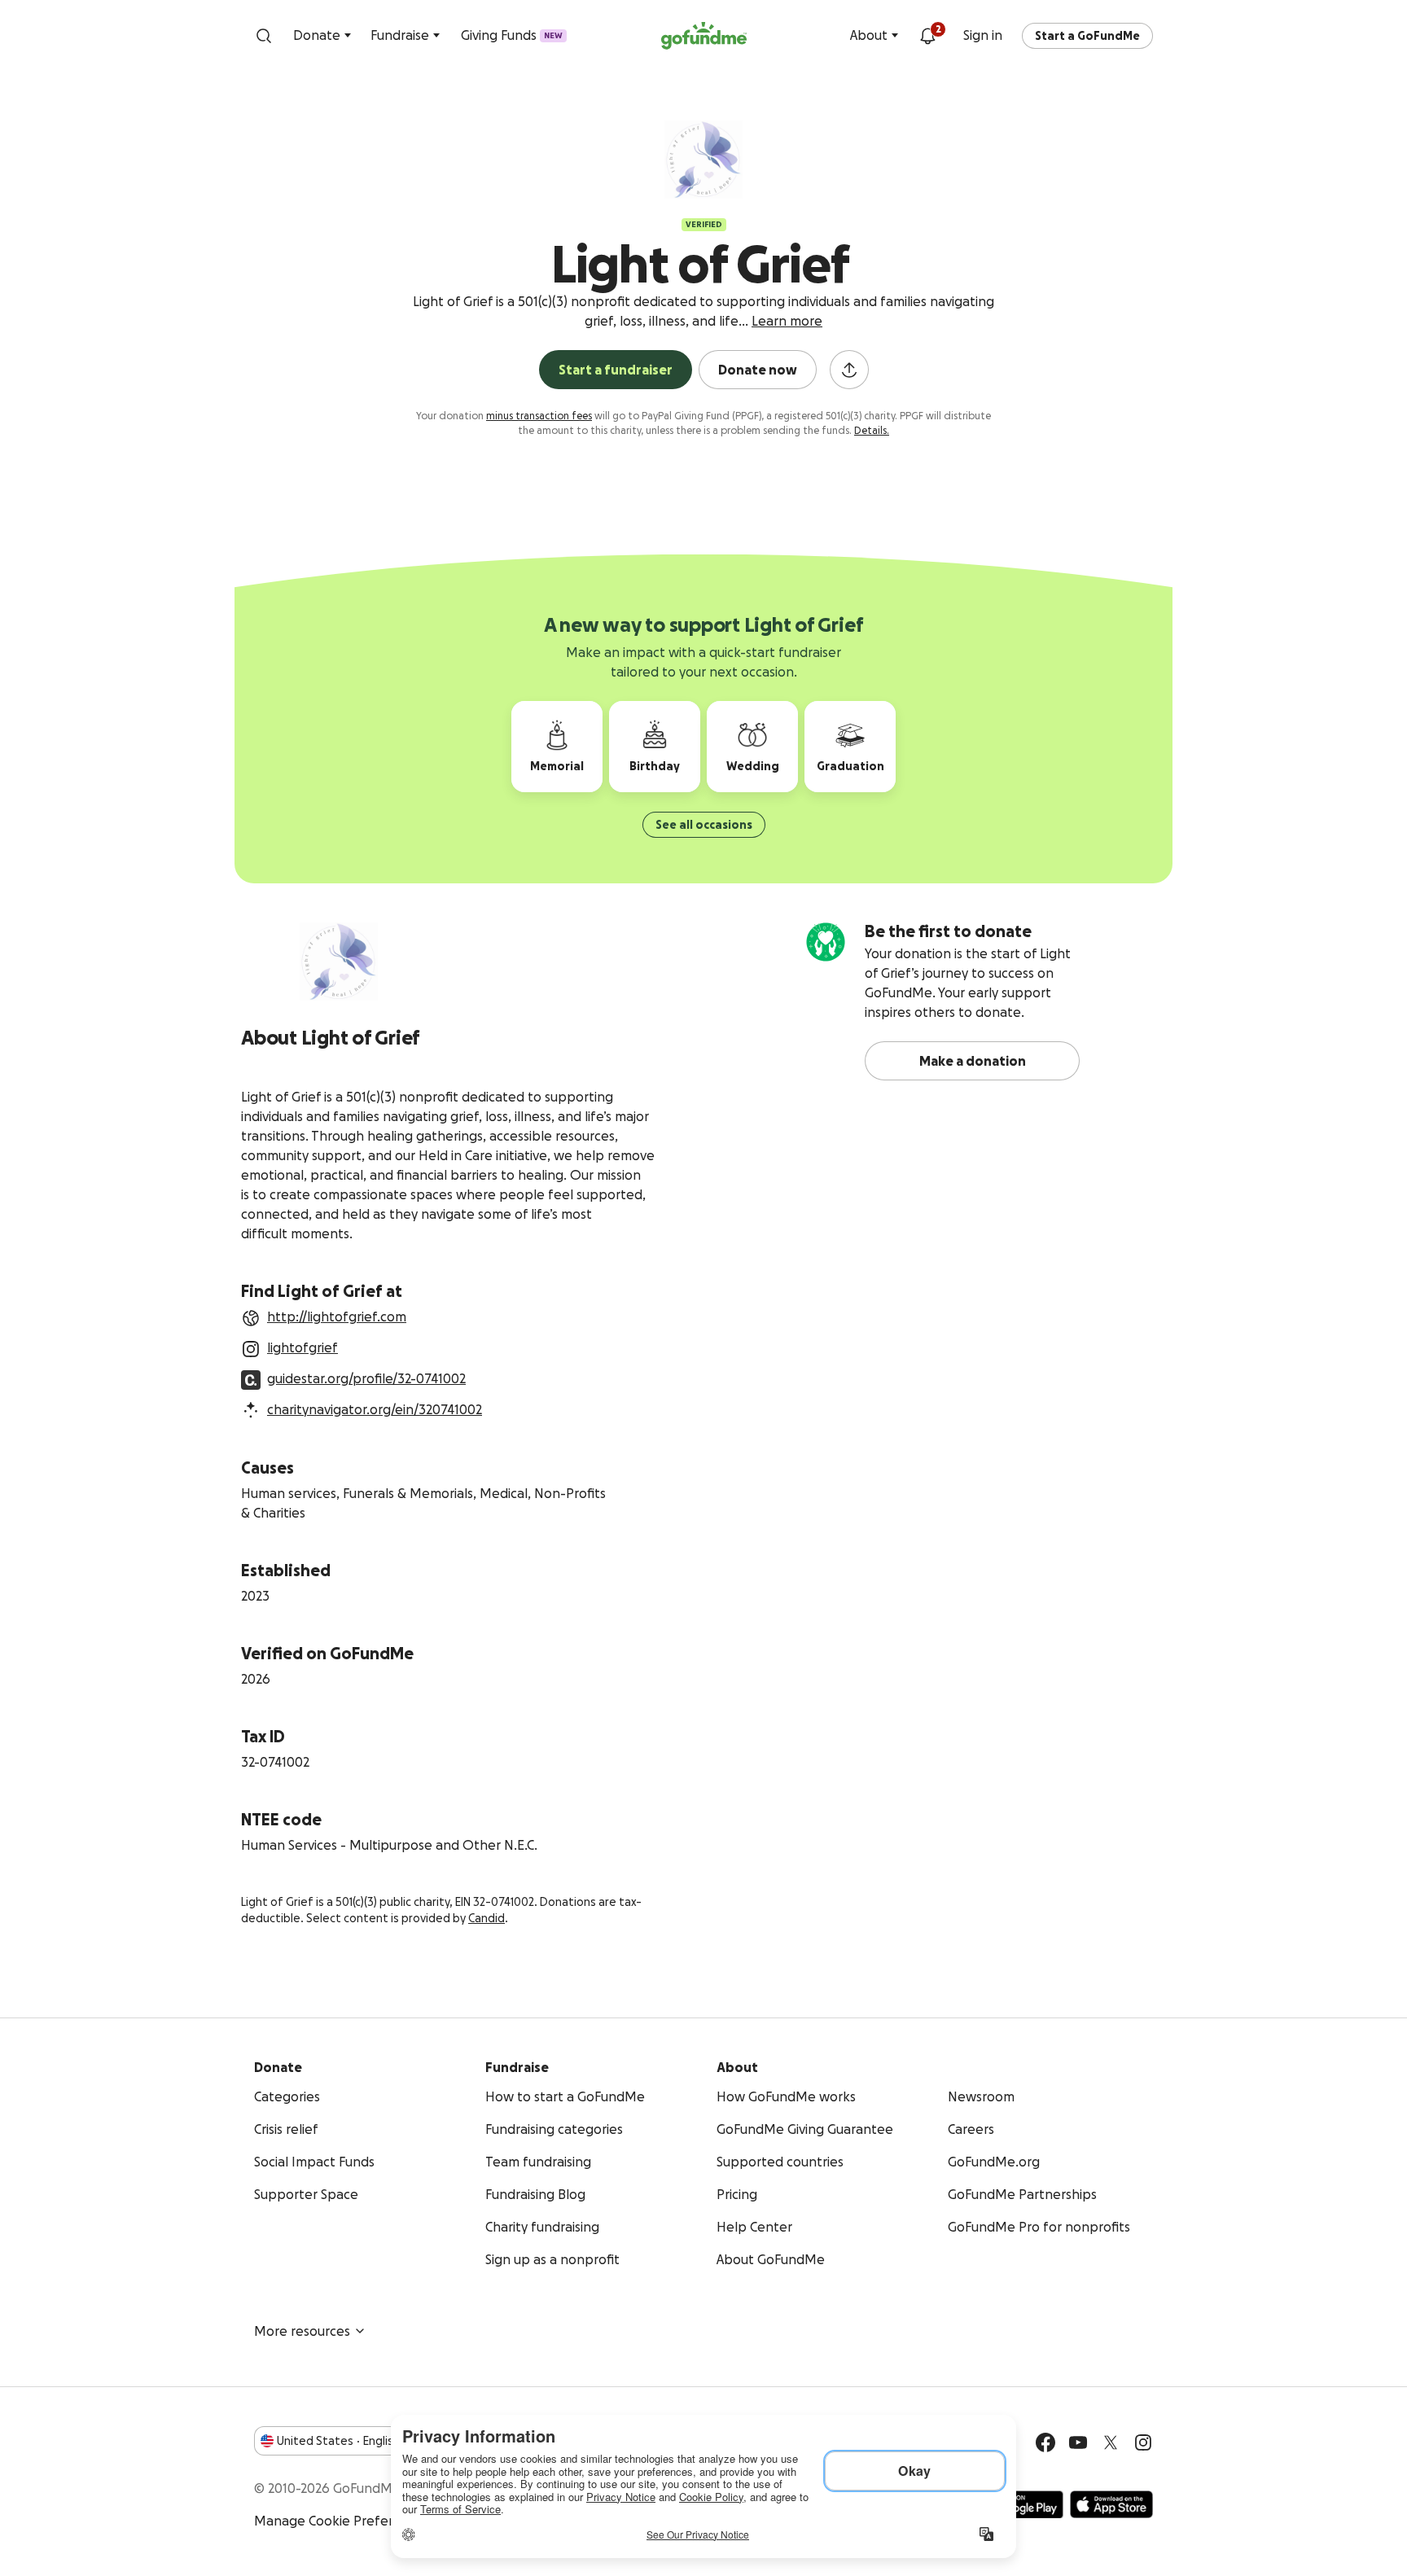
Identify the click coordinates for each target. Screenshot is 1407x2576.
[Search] (264, 36)
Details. (872, 430)
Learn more (787, 321)
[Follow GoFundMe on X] (1111, 2442)
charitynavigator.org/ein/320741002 (375, 1409)
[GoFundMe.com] (704, 36)
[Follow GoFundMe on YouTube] (1078, 2442)
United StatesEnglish (338, 2441)
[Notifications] (927, 36)
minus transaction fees (539, 416)
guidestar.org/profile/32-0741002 (366, 1378)
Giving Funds (512, 35)
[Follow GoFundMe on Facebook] (1045, 2442)
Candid (487, 1918)
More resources (302, 2331)
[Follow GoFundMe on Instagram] (1143, 2442)
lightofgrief (302, 1347)
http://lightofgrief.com (337, 1316)
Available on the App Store (1111, 2504)
